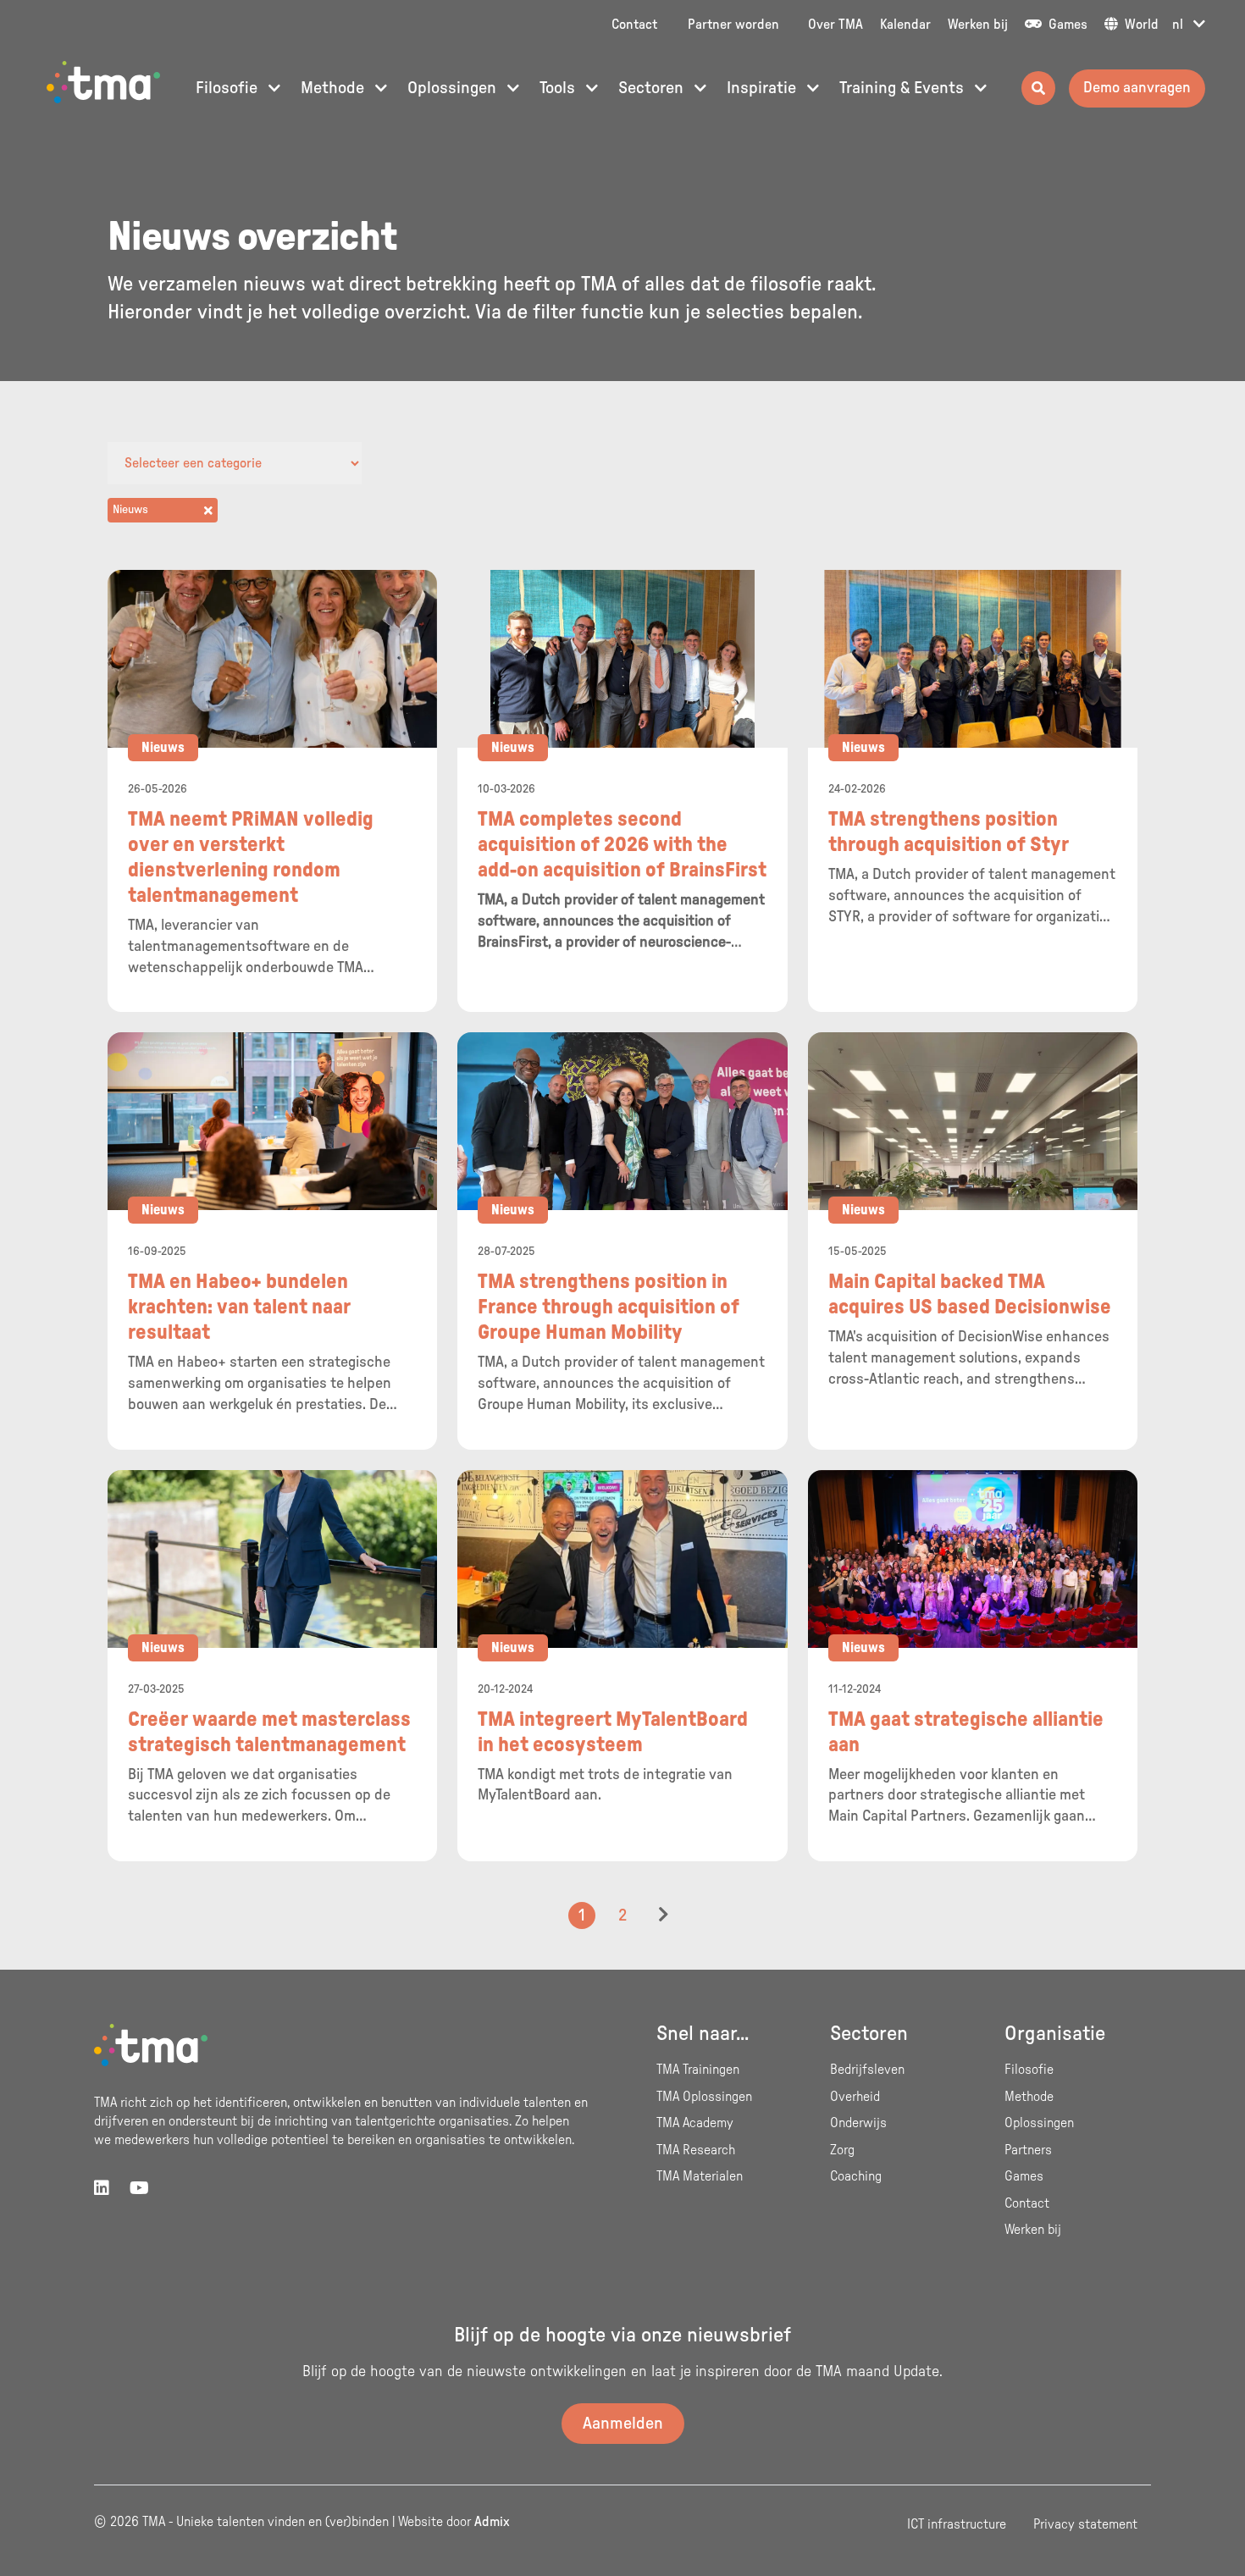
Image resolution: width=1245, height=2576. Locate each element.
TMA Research (696, 2150)
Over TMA (836, 25)
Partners (1028, 2150)
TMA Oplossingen (704, 2097)
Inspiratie (764, 88)
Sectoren (653, 88)
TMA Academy (695, 2123)
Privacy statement (1085, 2524)
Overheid (855, 2097)
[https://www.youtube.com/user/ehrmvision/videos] (139, 2189)
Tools (559, 88)
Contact (634, 25)
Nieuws (163, 748)
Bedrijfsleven (867, 2070)
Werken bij (978, 25)
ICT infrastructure (957, 2524)
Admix (492, 2522)
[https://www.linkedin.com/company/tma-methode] (102, 2189)
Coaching (856, 2176)
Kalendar (905, 25)
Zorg (842, 2150)
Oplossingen (454, 88)
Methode (335, 88)
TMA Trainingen (698, 2070)
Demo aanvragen (1137, 88)
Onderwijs (858, 2123)
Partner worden (733, 25)
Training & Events (904, 88)
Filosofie (229, 88)
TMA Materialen (700, 2176)
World (1140, 25)
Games (1066, 25)
